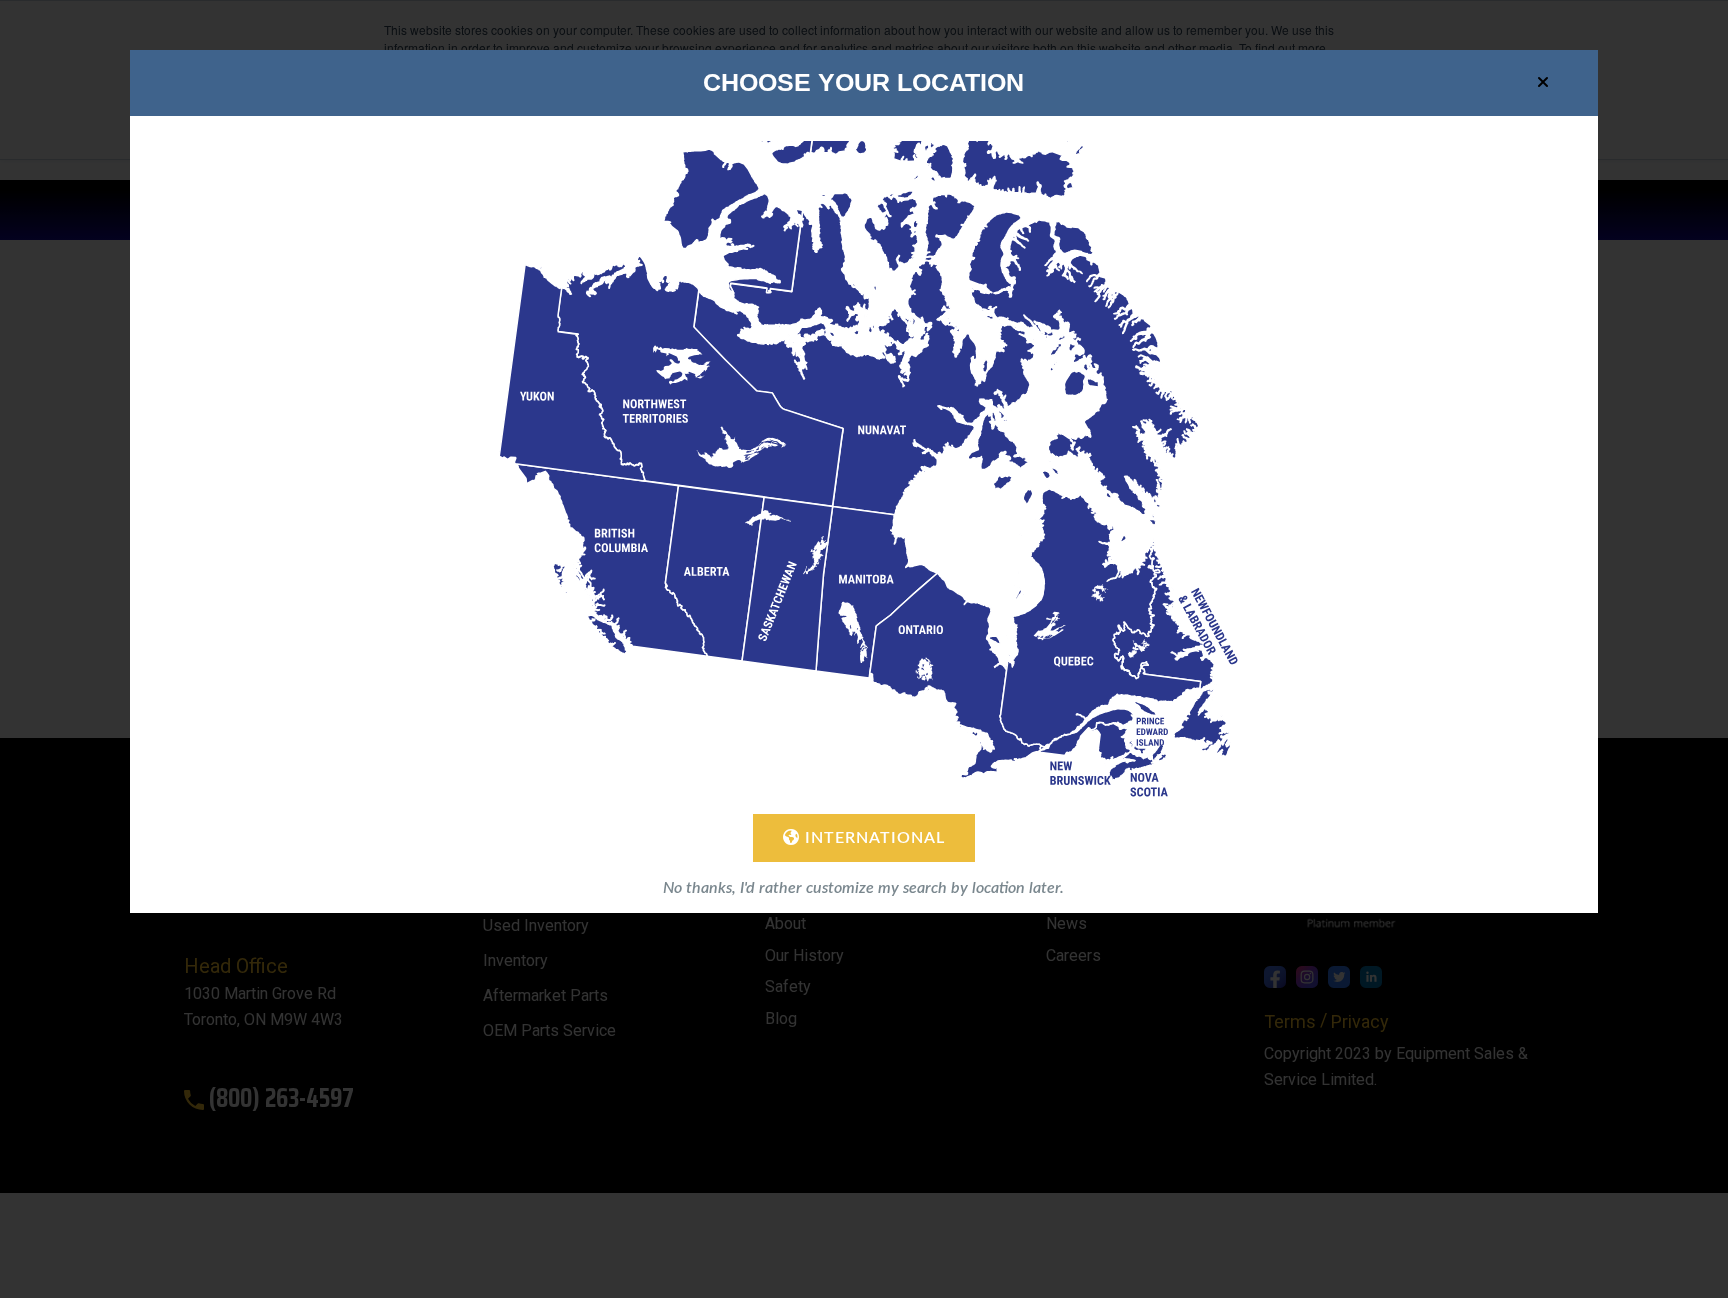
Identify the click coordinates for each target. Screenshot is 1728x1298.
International (872, 838)
